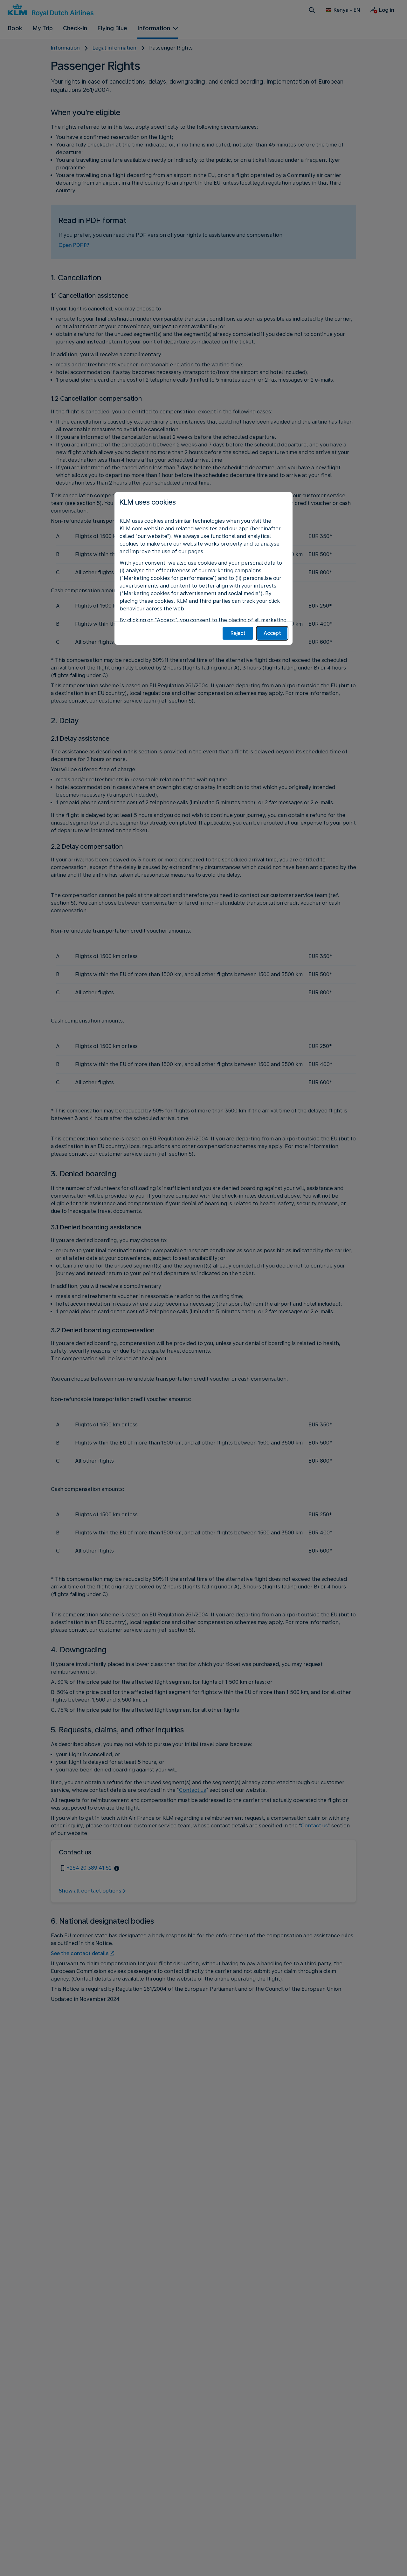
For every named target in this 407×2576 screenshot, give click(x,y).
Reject (238, 633)
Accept (272, 633)
